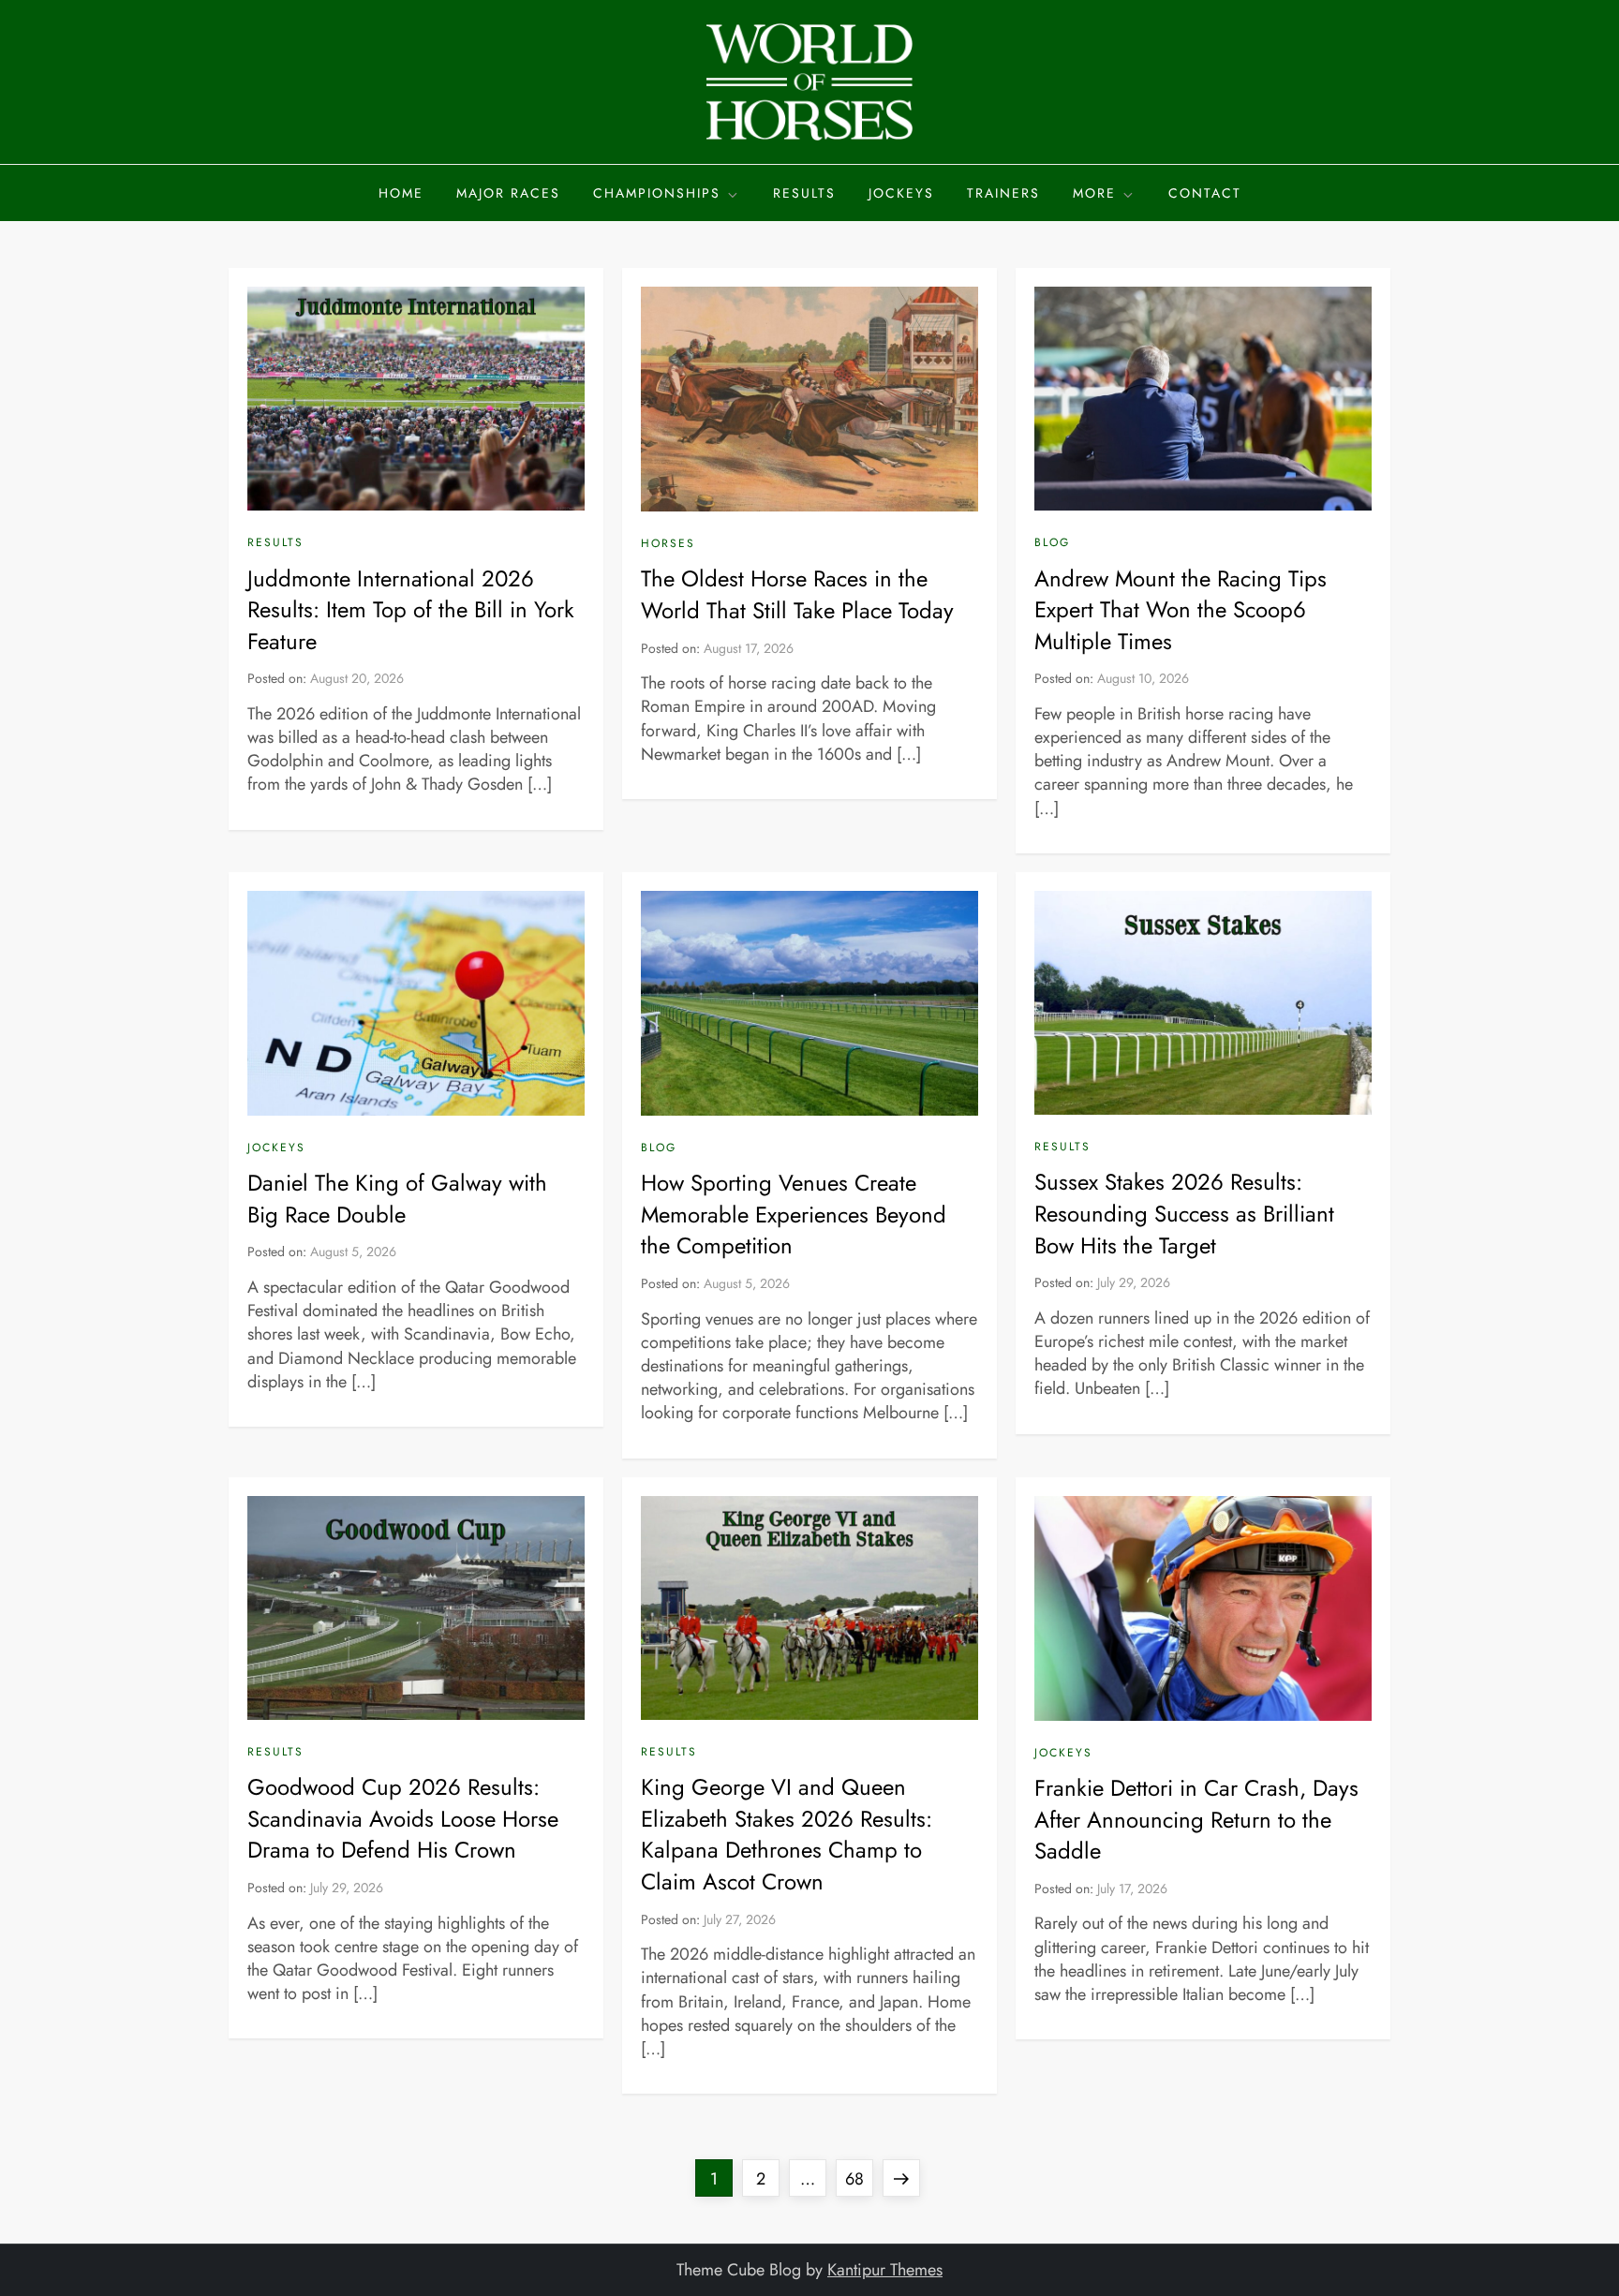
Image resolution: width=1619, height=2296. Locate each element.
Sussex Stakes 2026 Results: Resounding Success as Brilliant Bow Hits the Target (1184, 1213)
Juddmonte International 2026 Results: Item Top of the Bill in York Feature (411, 610)
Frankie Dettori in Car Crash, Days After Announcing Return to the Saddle (1196, 1819)
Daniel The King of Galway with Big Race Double (397, 1199)
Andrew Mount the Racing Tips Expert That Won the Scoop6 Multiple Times (1181, 610)
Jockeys (901, 193)
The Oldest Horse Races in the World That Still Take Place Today (797, 594)
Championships (657, 193)
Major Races (508, 193)
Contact (1205, 193)
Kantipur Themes (885, 2270)
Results (804, 193)
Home (401, 193)
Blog (1052, 543)
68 (859, 2178)
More (1094, 193)
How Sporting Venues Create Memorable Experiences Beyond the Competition (794, 1214)
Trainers (1003, 193)
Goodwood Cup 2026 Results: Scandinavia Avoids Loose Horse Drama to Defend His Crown (403, 1818)
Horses (668, 544)
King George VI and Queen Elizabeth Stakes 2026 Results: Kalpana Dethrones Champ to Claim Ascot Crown (787, 1834)
